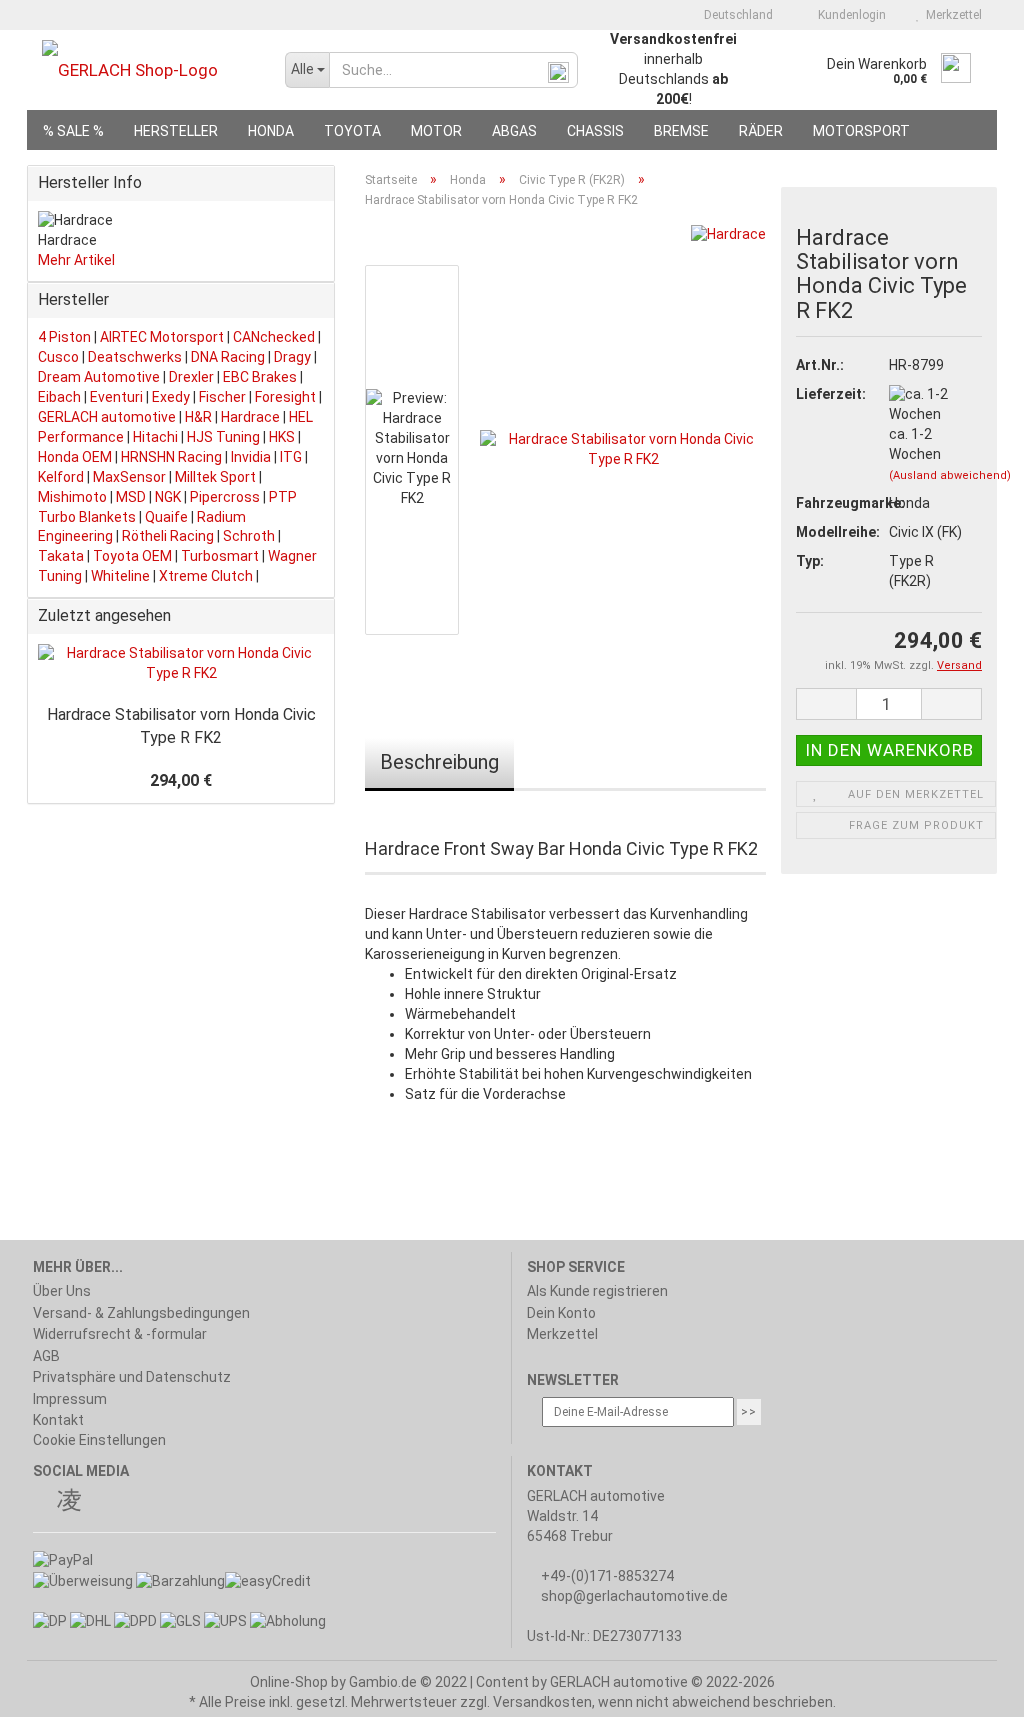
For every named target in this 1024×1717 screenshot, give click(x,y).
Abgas (514, 131)
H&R (198, 417)
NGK (168, 497)
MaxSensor (129, 477)
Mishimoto (72, 497)
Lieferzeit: (827, 394)
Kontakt (58, 1420)
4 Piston (64, 337)
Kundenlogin (849, 15)
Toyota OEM (132, 556)
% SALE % (73, 131)
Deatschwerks (135, 357)
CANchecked (274, 337)
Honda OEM (75, 457)
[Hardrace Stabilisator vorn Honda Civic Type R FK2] (623, 449)
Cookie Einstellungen (99, 1440)
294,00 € (181, 780)
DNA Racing (228, 357)
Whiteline (120, 576)
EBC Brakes (260, 377)
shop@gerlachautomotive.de (634, 1596)
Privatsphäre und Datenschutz (132, 1377)
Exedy (171, 397)
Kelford (61, 477)
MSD (131, 497)
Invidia (251, 457)
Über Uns (62, 1291)
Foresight (285, 397)
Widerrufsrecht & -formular (120, 1334)
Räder (761, 131)
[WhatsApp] (95, 1503)
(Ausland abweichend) (950, 475)
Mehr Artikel (76, 260)
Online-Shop (289, 1682)
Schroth (249, 536)
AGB (46, 1356)
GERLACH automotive (107, 417)
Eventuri (116, 397)
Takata (61, 556)
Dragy (292, 357)
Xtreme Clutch (206, 576)
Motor (436, 131)
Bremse (681, 131)
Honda (271, 131)
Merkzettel (951, 15)
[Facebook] (43, 1503)
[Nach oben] (969, 1687)
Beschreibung (439, 762)
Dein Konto (561, 1313)
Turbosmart (220, 556)
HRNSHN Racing (171, 457)
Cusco (58, 357)
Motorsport (861, 131)
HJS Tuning (223, 437)
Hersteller (176, 131)
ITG (291, 457)
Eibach (59, 397)
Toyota (352, 131)
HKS (282, 437)
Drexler (191, 377)
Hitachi (155, 437)
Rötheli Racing (168, 536)
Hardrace (250, 417)
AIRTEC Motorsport (162, 337)
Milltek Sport (215, 477)
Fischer (222, 397)
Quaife (166, 517)
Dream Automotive (99, 377)
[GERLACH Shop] (148, 70)
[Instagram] (69, 1503)
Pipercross (225, 497)
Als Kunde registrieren (597, 1291)
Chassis (595, 131)
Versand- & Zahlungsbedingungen (141, 1313)
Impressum (70, 1399)
